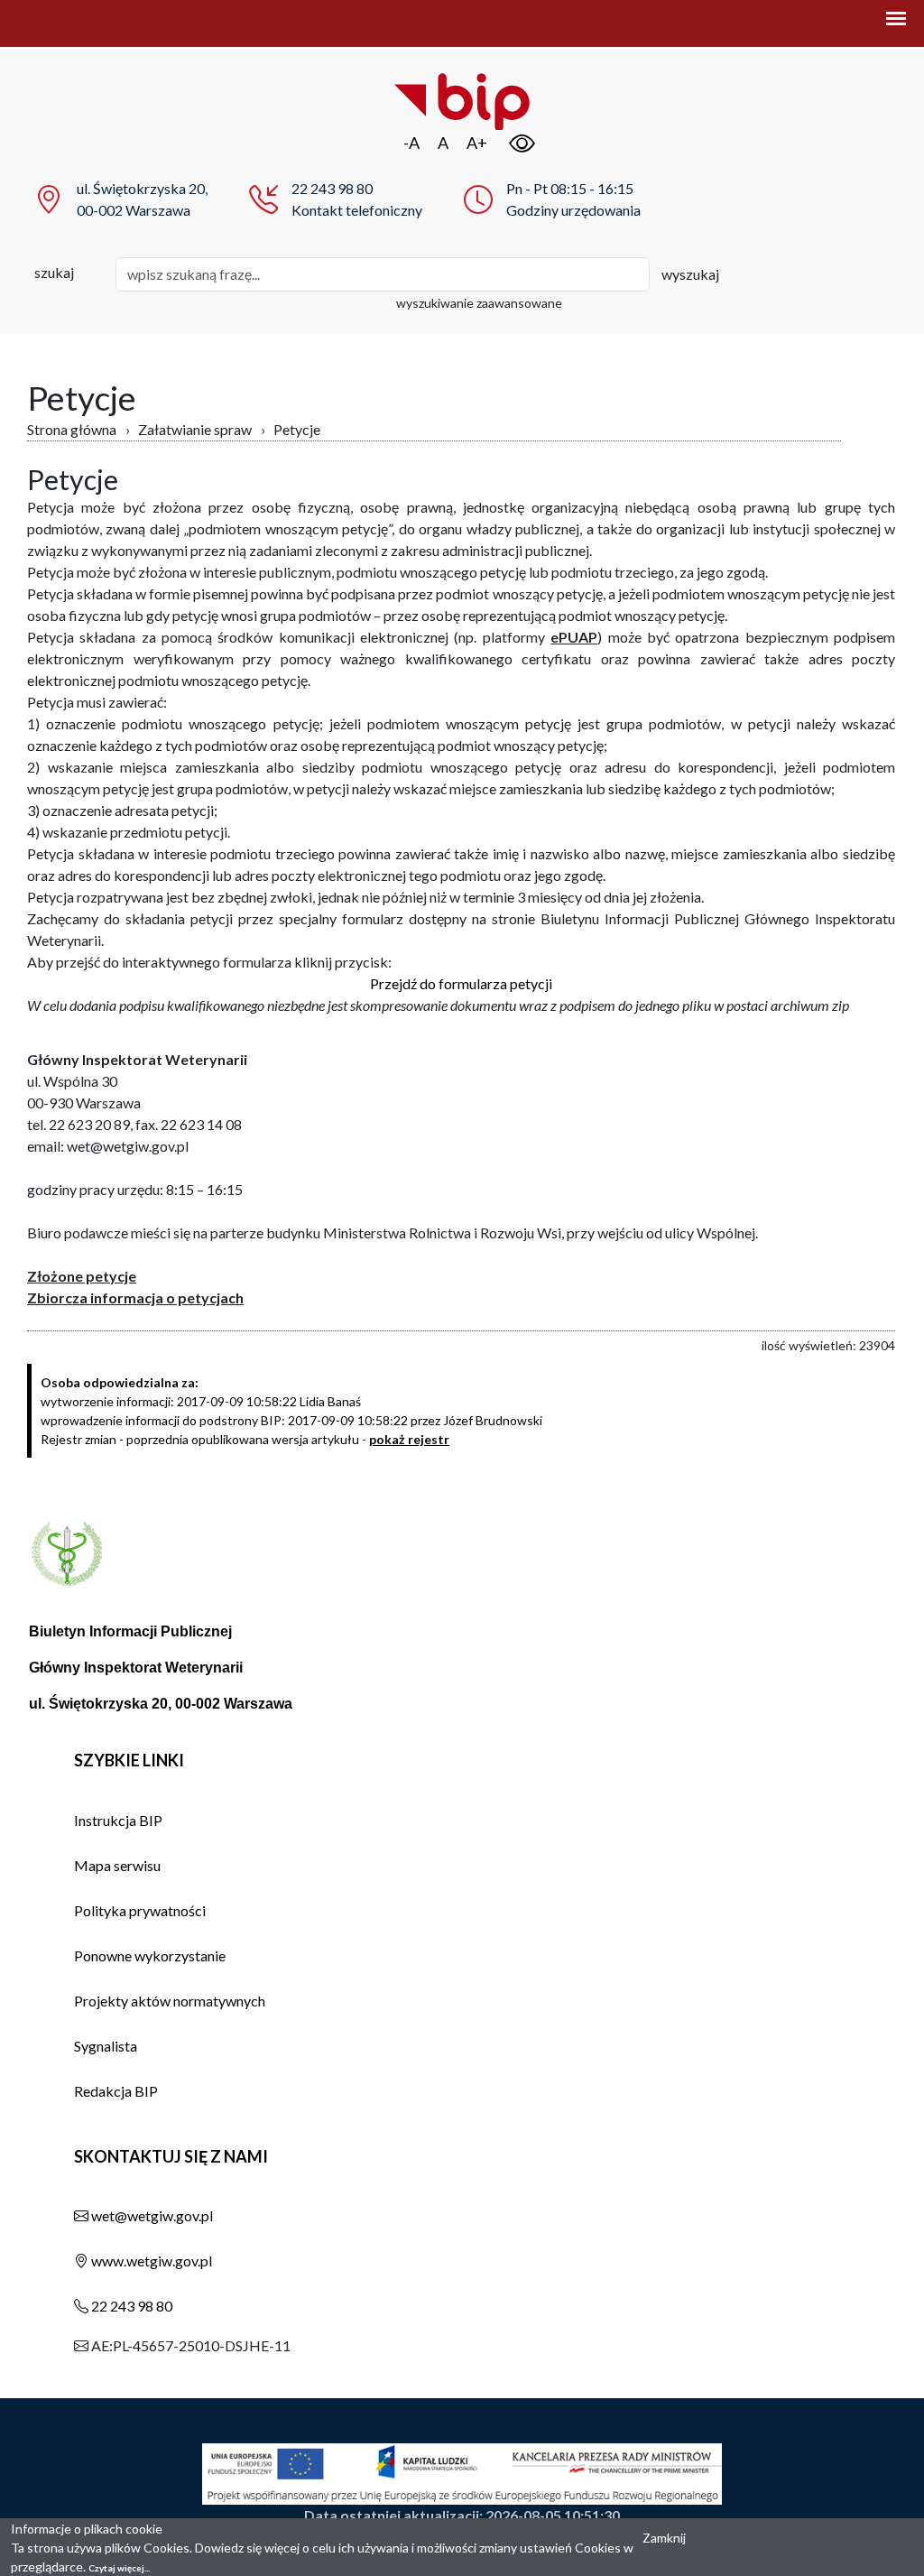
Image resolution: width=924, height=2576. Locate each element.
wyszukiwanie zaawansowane (479, 303)
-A (411, 143)
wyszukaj (690, 274)
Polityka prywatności (140, 1910)
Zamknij (664, 2538)
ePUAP (574, 637)
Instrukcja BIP (118, 1820)
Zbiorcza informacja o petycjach (135, 1297)
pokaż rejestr (409, 1439)
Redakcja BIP (116, 2091)
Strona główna (72, 429)
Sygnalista (106, 2046)
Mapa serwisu (117, 1865)
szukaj (54, 272)
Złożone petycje (82, 1276)
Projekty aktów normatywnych (170, 2001)
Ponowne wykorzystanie (150, 1955)
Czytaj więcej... (119, 2568)
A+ (477, 143)
